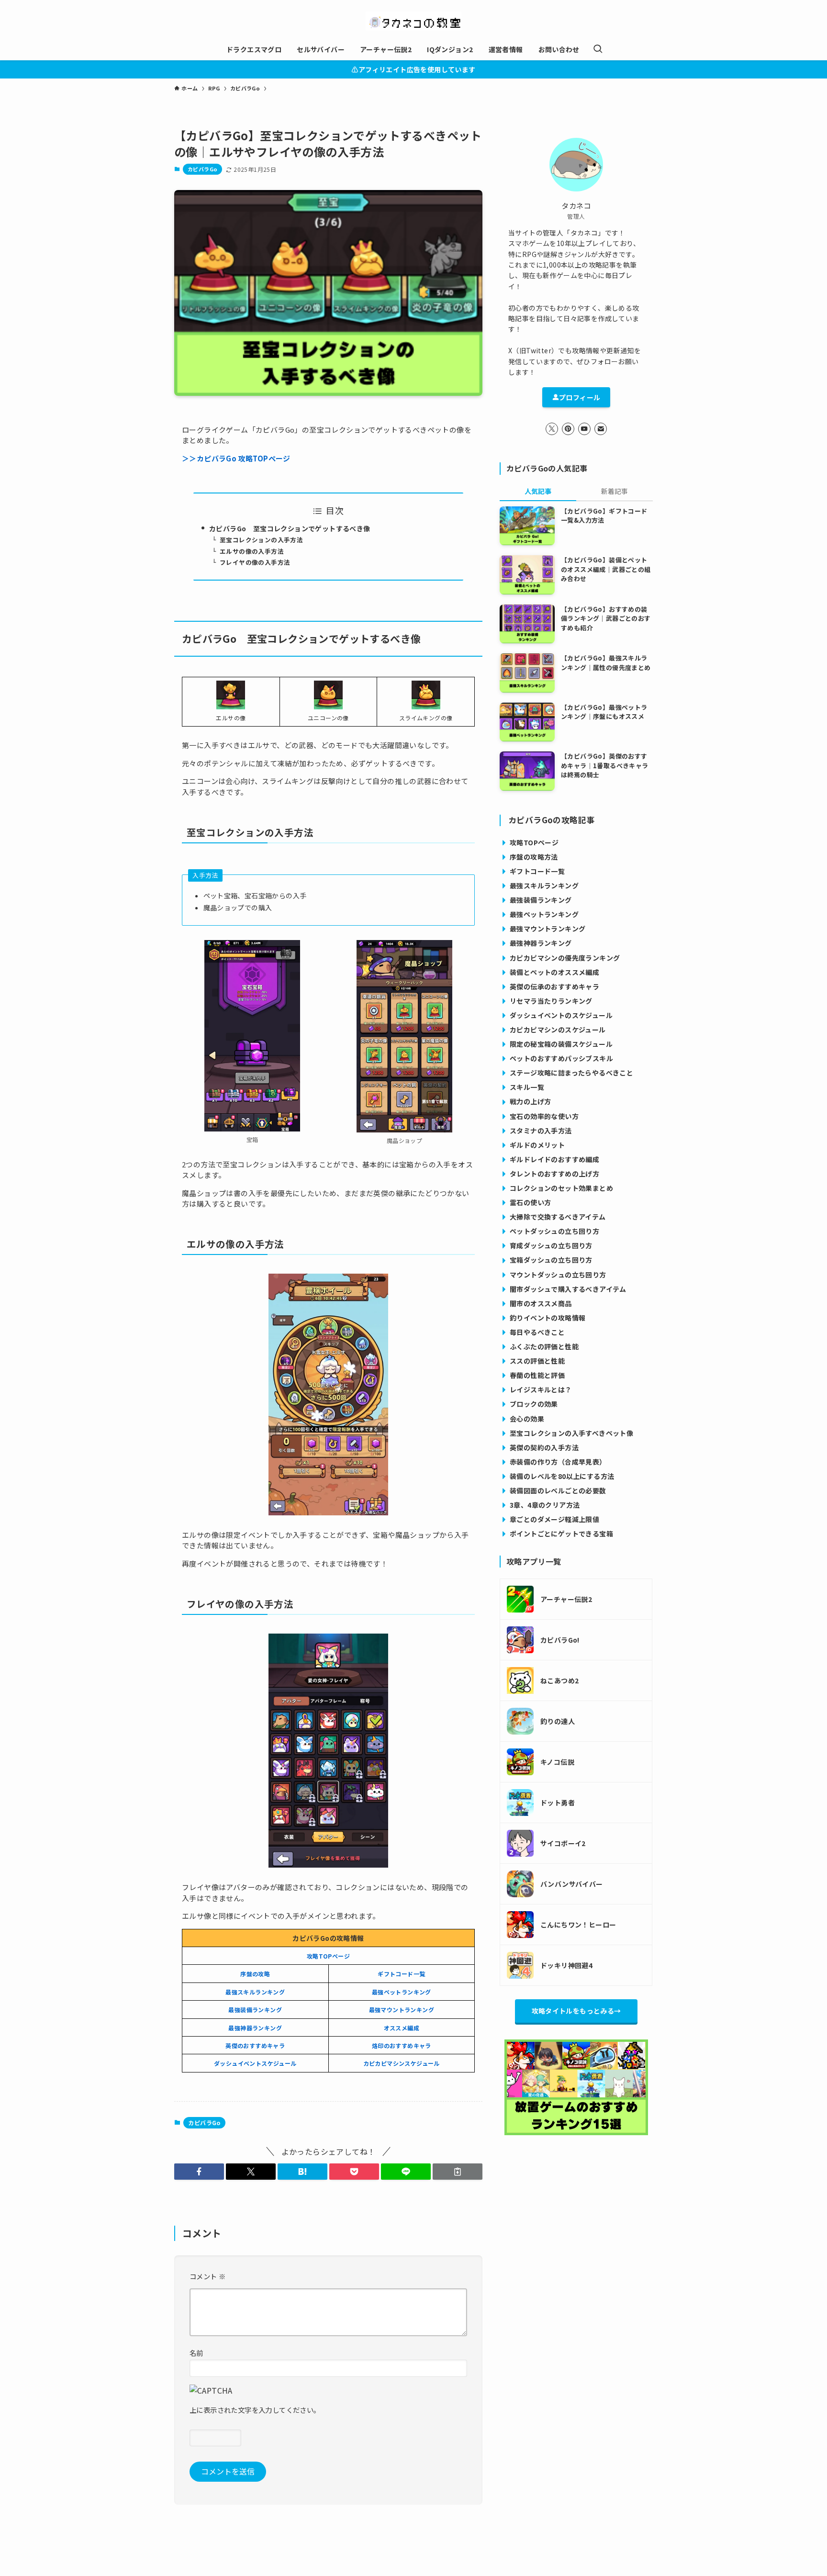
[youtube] (584, 429)
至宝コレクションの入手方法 (261, 540)
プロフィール (580, 397)
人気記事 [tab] (538, 491)
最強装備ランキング (255, 2010)
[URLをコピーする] (458, 2172)
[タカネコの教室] (413, 21)
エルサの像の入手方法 (252, 551)
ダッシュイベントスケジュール (255, 2063)
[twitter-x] (552, 429)
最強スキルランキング (255, 1992)
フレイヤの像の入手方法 (255, 562)
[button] (199, 2172)
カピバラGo (202, 169)
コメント (207, 2276)
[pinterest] (568, 429)
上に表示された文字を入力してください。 (255, 2410)
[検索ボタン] (598, 49)
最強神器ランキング (255, 2028)
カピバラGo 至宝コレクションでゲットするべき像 (290, 528)
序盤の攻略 (255, 1974)
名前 (196, 2353)
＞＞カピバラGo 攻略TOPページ (236, 458)
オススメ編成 (402, 2028)
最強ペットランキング (402, 1992)
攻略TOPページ (328, 1956)
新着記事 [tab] (615, 491)
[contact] (601, 429)
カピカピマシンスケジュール (402, 2063)
